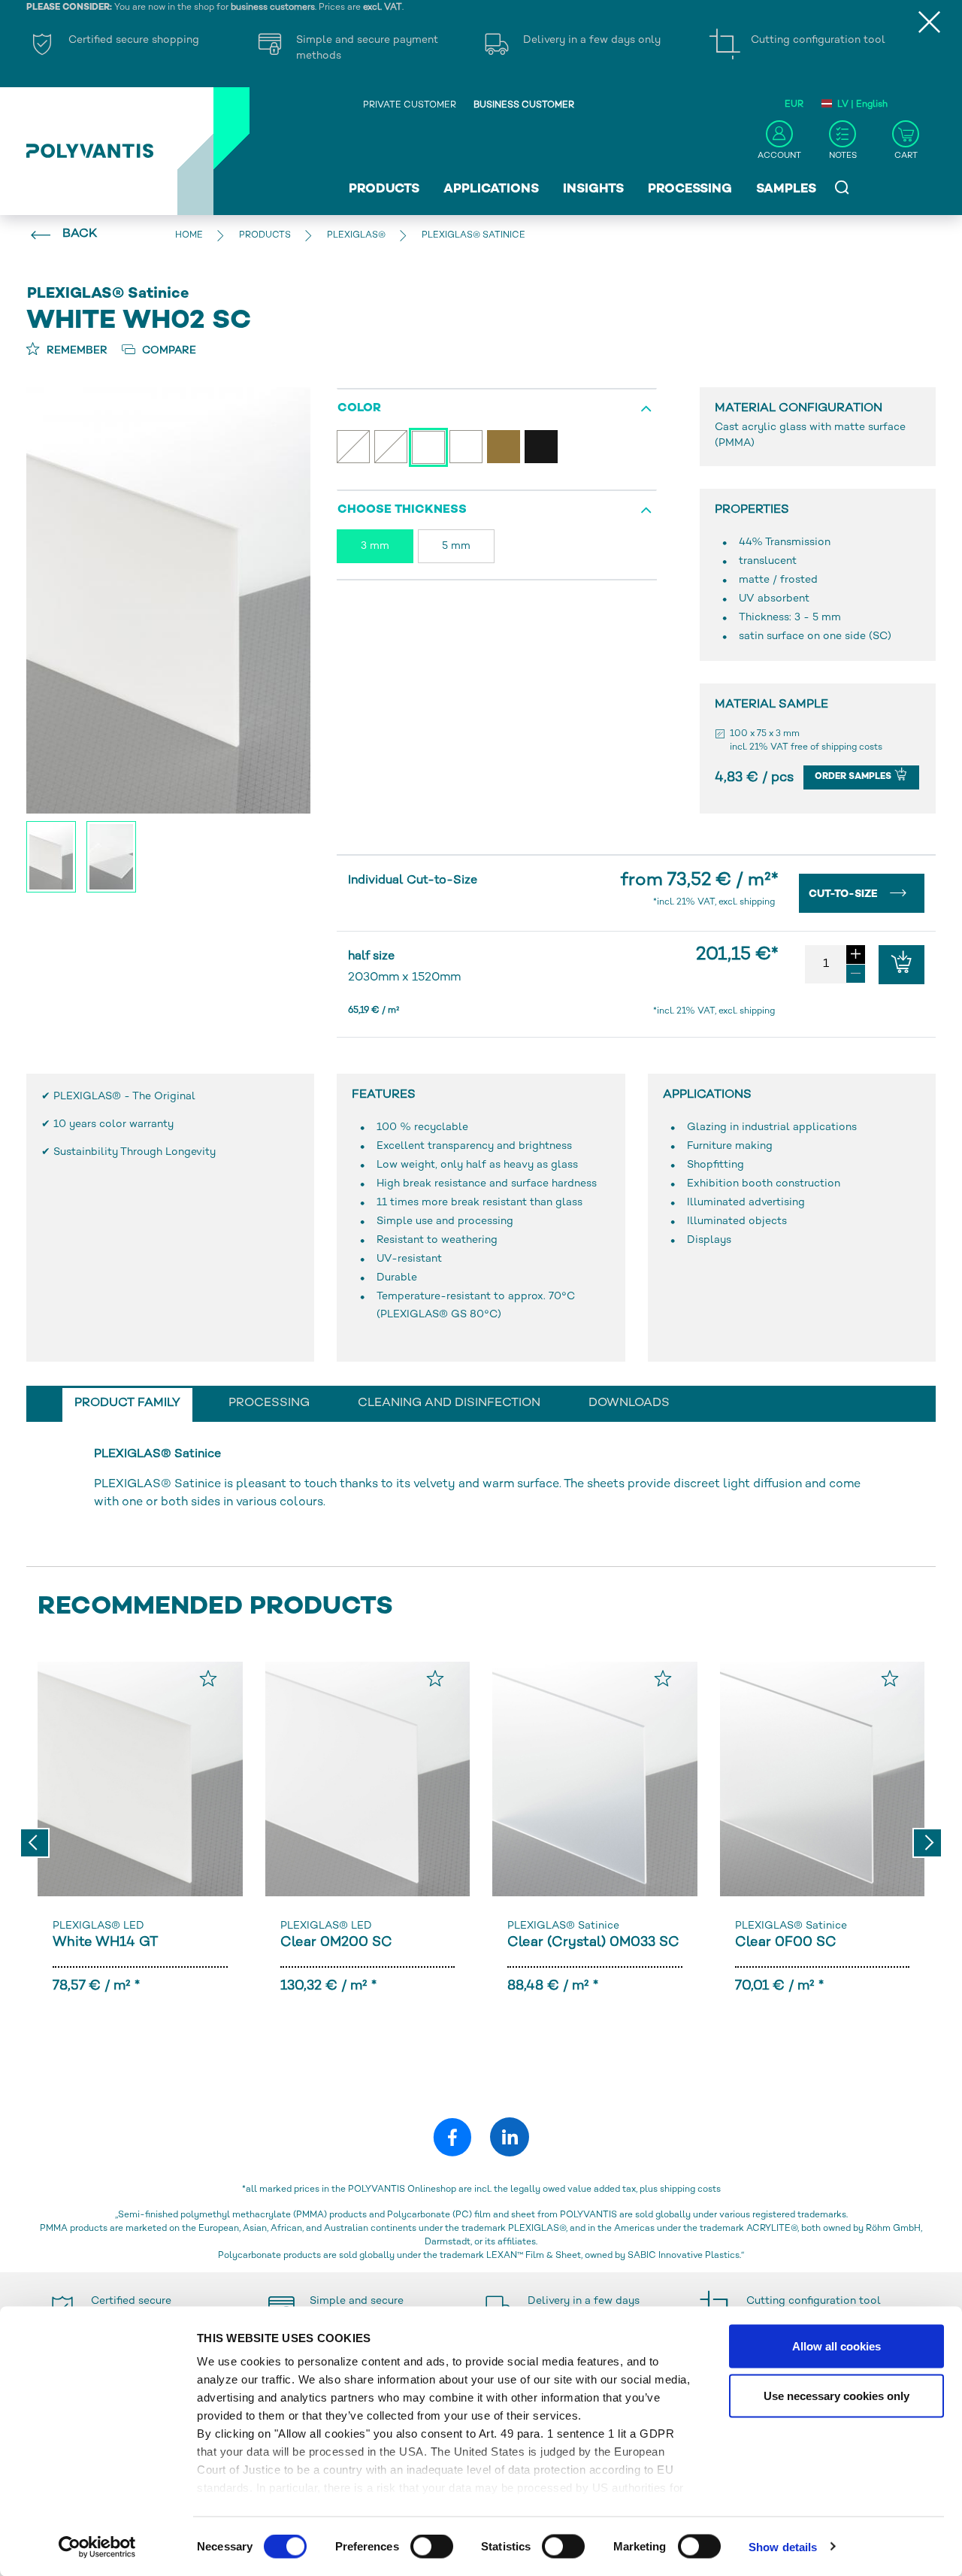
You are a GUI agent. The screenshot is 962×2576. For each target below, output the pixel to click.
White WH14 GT (105, 1943)
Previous (35, 1843)
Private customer (410, 106)
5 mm (456, 546)
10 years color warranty (113, 1124)
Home (189, 236)
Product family (127, 1403)
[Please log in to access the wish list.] (208, 1678)
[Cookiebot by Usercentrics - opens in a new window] (97, 2547)
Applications (491, 189)
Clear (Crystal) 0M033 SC (593, 1943)
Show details (783, 2546)
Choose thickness (402, 510)
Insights (593, 189)
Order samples (854, 777)
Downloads (629, 1403)
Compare (168, 351)
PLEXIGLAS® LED (98, 1926)
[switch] (432, 2549)
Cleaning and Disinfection (449, 1403)
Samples (786, 189)
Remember (76, 351)
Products (384, 189)
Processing (690, 189)
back (80, 234)
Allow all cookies (836, 2346)
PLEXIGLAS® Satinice (563, 1926)
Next (927, 1843)
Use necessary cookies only (836, 2395)
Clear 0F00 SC (786, 1943)
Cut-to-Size (845, 894)
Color (359, 409)
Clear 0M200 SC (336, 1943)
